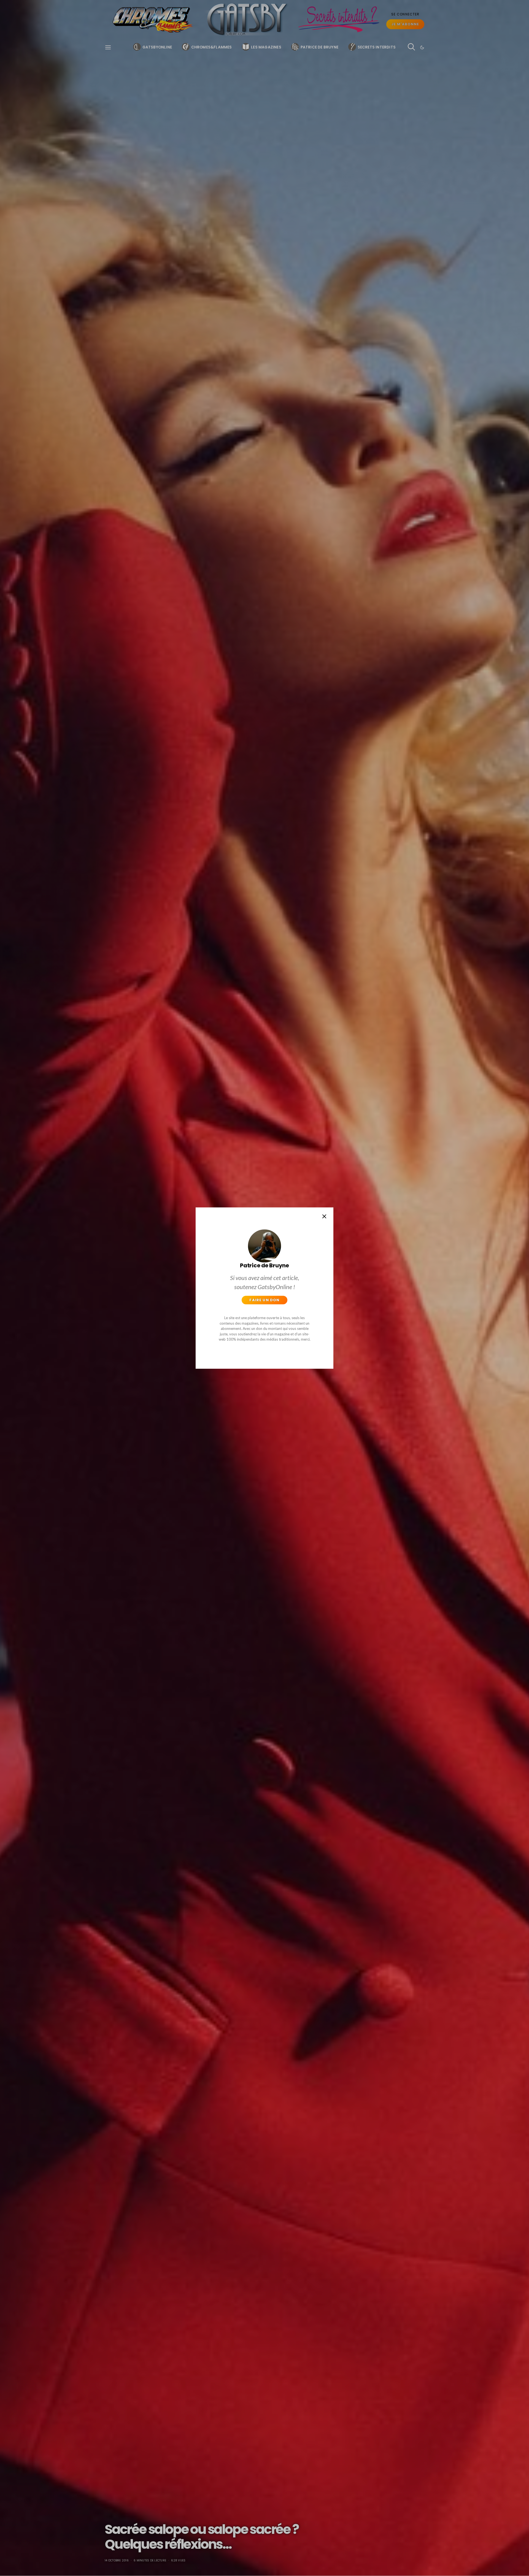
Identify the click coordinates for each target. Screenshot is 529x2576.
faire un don (264, 1300)
